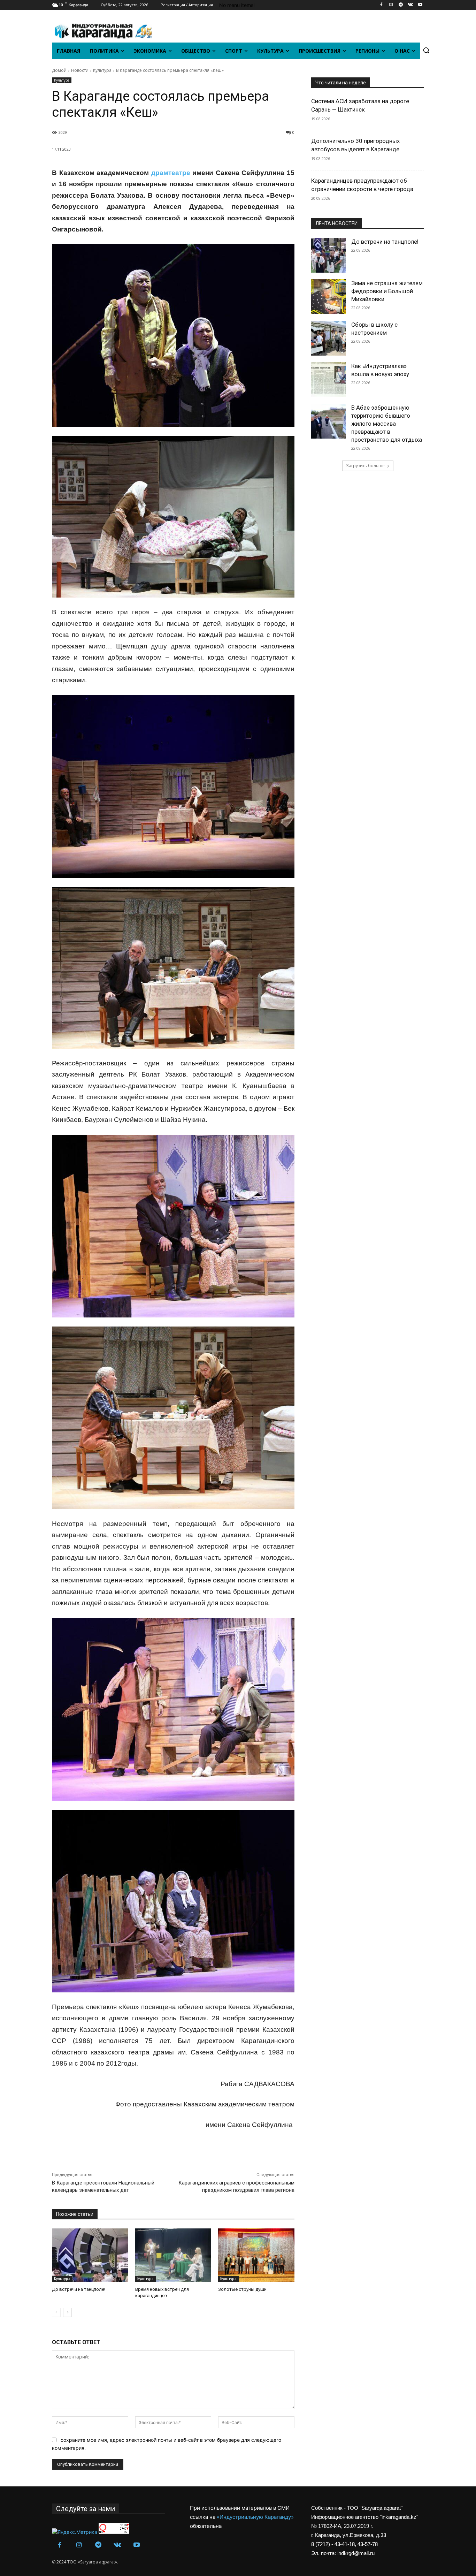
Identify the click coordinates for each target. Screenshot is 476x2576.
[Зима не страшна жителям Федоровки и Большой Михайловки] (329, 297)
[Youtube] (420, 5)
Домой (59, 70)
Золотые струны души (242, 2289)
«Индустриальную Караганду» (255, 2517)
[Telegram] (401, 5)
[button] (426, 50)
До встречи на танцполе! (79, 2289)
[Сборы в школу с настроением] (329, 338)
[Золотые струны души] (256, 2255)
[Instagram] (391, 5)
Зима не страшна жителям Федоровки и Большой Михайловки (387, 291)
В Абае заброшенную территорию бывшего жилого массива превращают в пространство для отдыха (387, 424)
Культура (102, 70)
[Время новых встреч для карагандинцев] (173, 2255)
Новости (80, 70)
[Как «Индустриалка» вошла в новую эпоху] (329, 380)
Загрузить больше (365, 466)
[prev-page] (56, 2312)
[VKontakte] (410, 5)
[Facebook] (381, 5)
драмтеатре (171, 173)
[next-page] (67, 2312)
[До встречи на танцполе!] (90, 2255)
